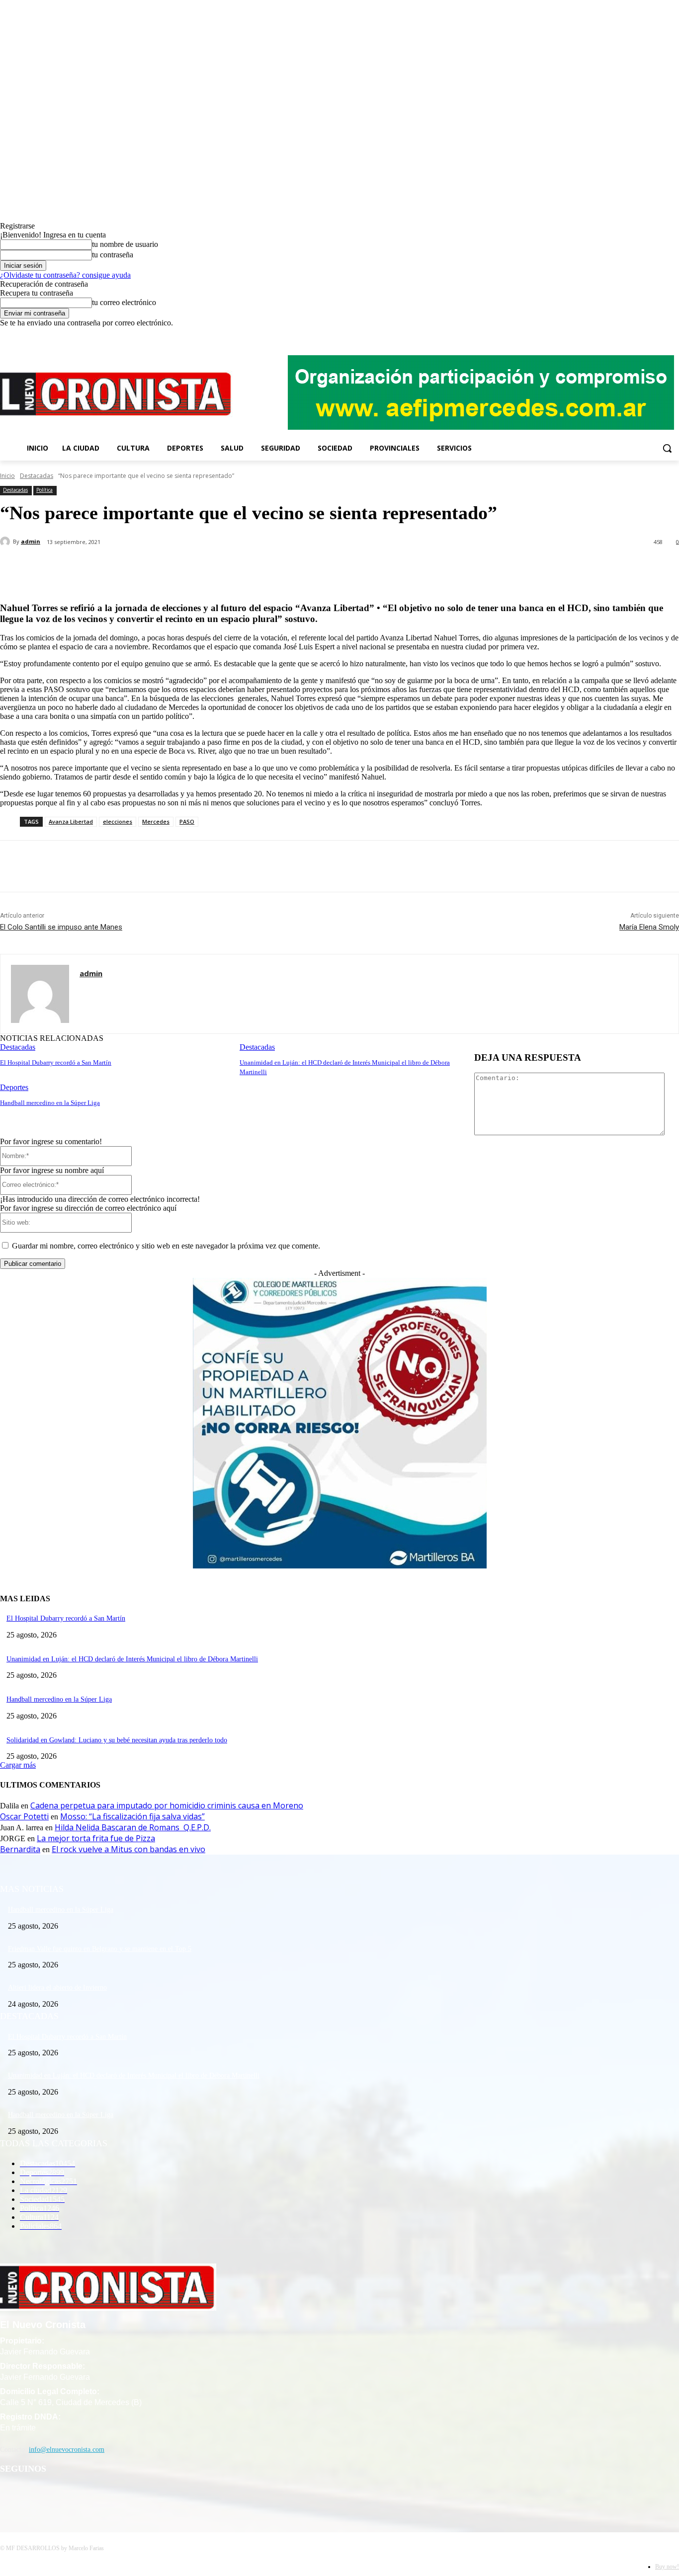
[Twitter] (659, 335)
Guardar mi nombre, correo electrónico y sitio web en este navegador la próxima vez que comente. (166, 1246)
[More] (235, 568)
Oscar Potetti (24, 1816)
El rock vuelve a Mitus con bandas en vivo (128, 1849)
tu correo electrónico (124, 302)
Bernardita (20, 1849)
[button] (667, 448)
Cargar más (18, 1765)
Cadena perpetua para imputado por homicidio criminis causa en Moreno (167, 1805)
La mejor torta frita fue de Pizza (96, 1838)
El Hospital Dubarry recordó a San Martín (56, 1062)
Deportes (14, 1087)
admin (31, 541)
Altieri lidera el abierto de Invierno (57, 1988)
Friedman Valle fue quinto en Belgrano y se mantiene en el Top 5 (100, 1949)
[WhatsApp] (198, 568)
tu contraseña (113, 255)
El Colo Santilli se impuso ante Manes (61, 927)
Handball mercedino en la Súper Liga (50, 1103)
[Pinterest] (163, 568)
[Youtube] (673, 335)
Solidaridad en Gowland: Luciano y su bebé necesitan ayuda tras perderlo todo (117, 1740)
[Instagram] (646, 335)
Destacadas (37, 476)
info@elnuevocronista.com (67, 2450)
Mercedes (156, 821)
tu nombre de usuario (125, 244)
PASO (187, 821)
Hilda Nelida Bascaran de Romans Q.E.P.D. (133, 1827)
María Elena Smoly (649, 927)
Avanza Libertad (71, 821)
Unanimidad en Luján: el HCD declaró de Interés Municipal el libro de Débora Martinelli (132, 1659)
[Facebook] (632, 335)
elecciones (118, 821)
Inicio (7, 476)
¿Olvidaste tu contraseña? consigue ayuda (65, 275)
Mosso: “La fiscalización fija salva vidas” (132, 1816)
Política (44, 490)
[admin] (6, 542)
